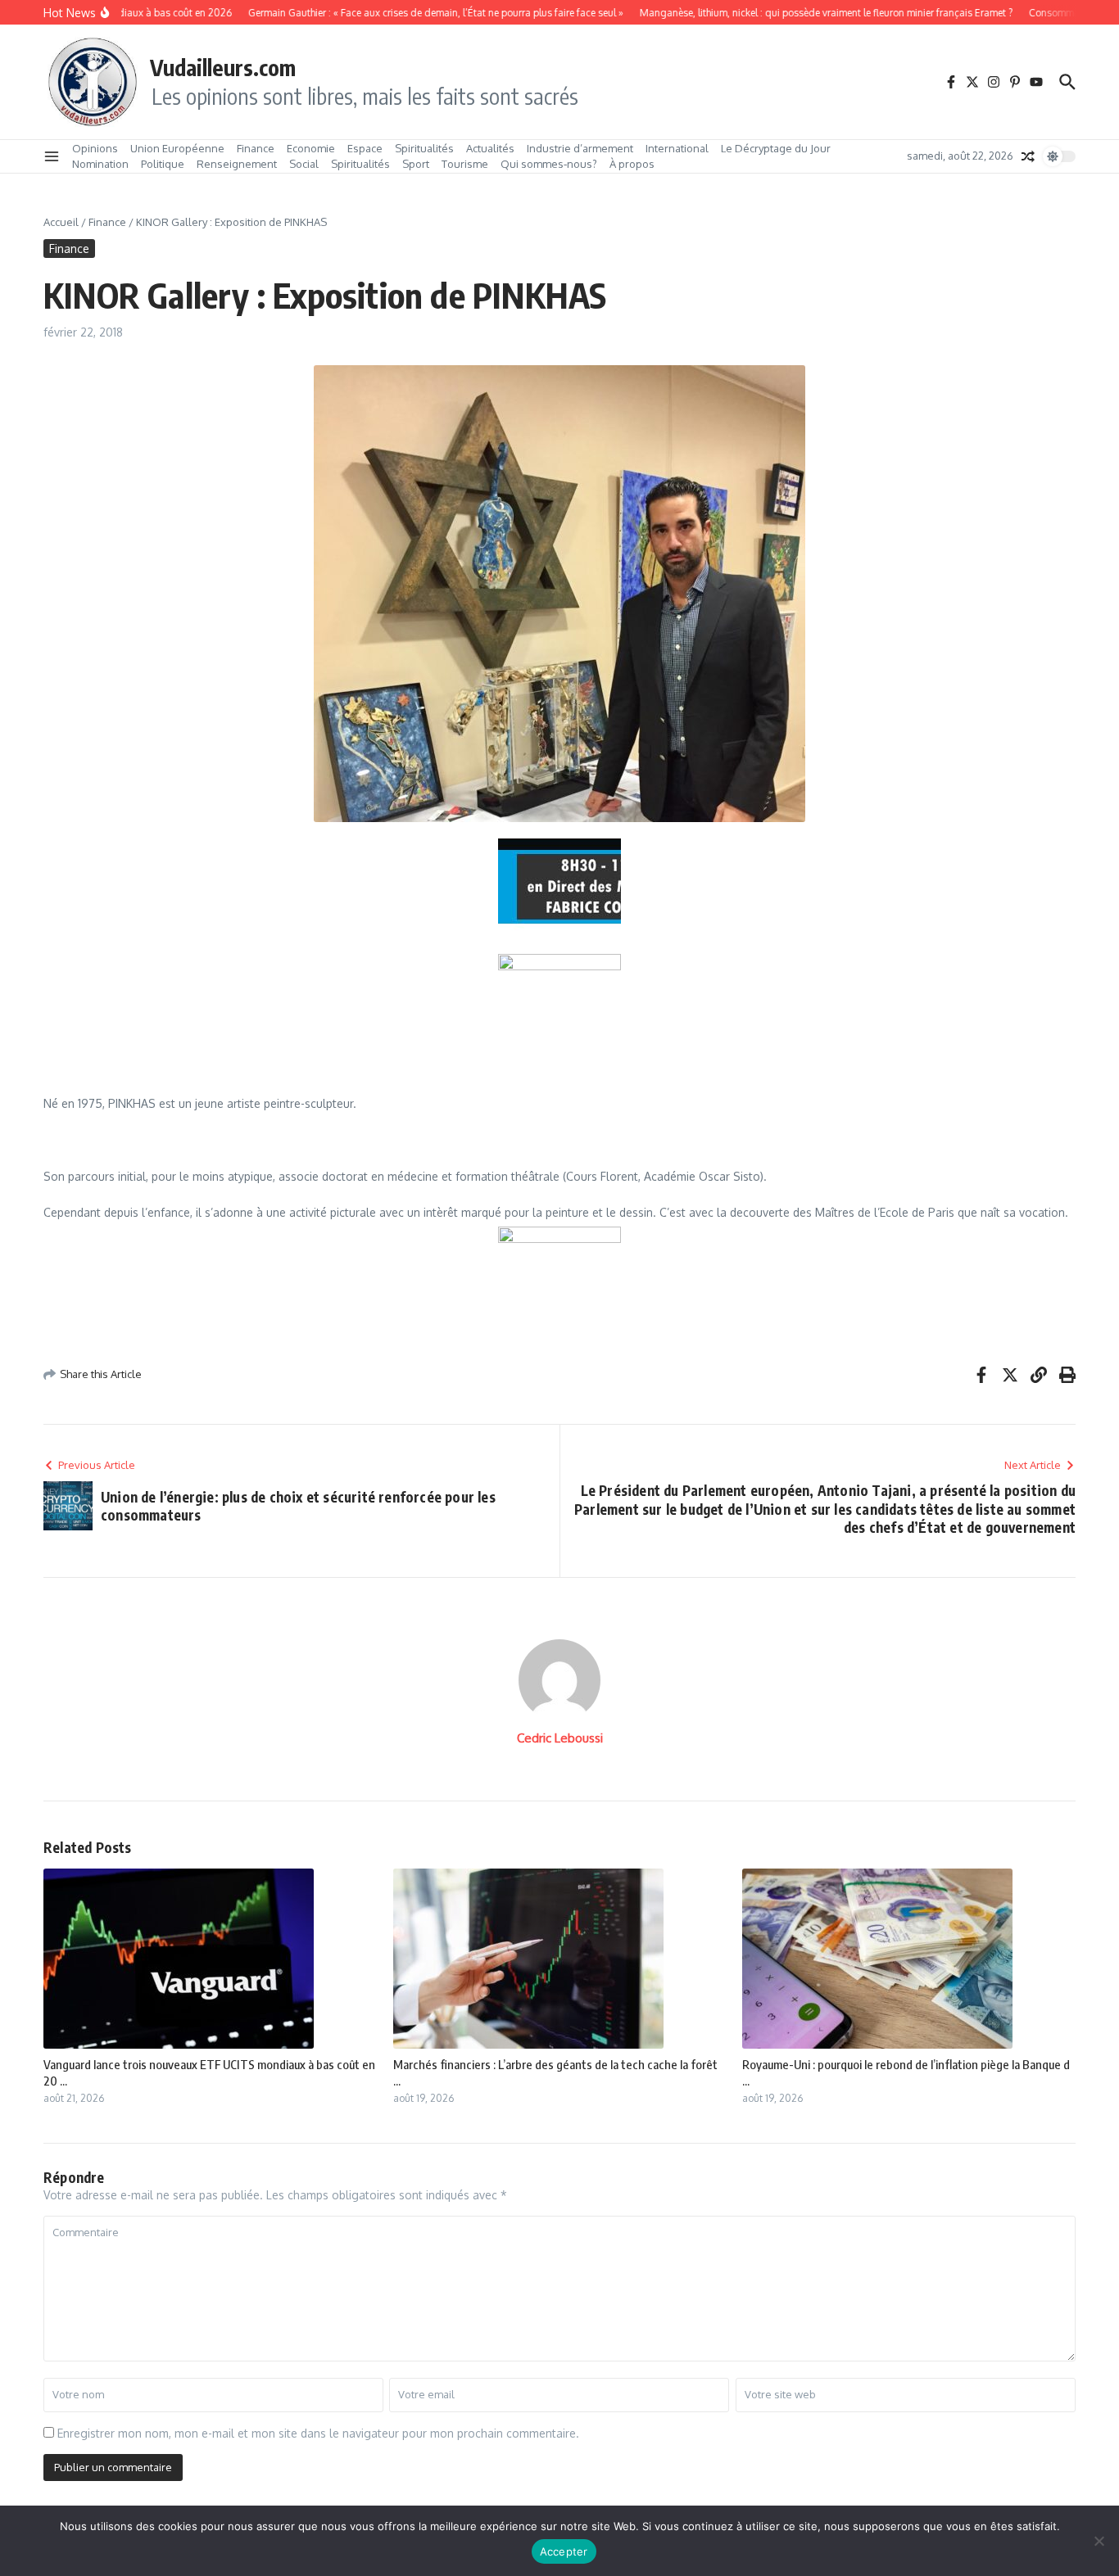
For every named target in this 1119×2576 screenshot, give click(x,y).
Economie (311, 148)
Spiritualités (424, 148)
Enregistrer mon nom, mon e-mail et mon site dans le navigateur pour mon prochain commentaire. (318, 2433)
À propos (632, 164)
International (677, 148)
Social (304, 164)
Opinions (95, 148)
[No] (1099, 2541)
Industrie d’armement (580, 148)
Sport (416, 164)
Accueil (61, 222)
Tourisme (465, 164)
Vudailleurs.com (223, 67)
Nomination (100, 164)
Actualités (490, 148)
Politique (163, 164)
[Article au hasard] (1028, 156)
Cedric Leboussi (560, 1738)
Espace (365, 148)
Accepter (564, 2551)
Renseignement (237, 164)
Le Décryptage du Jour (776, 148)
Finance (256, 148)
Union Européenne (177, 148)
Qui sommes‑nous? (549, 164)
